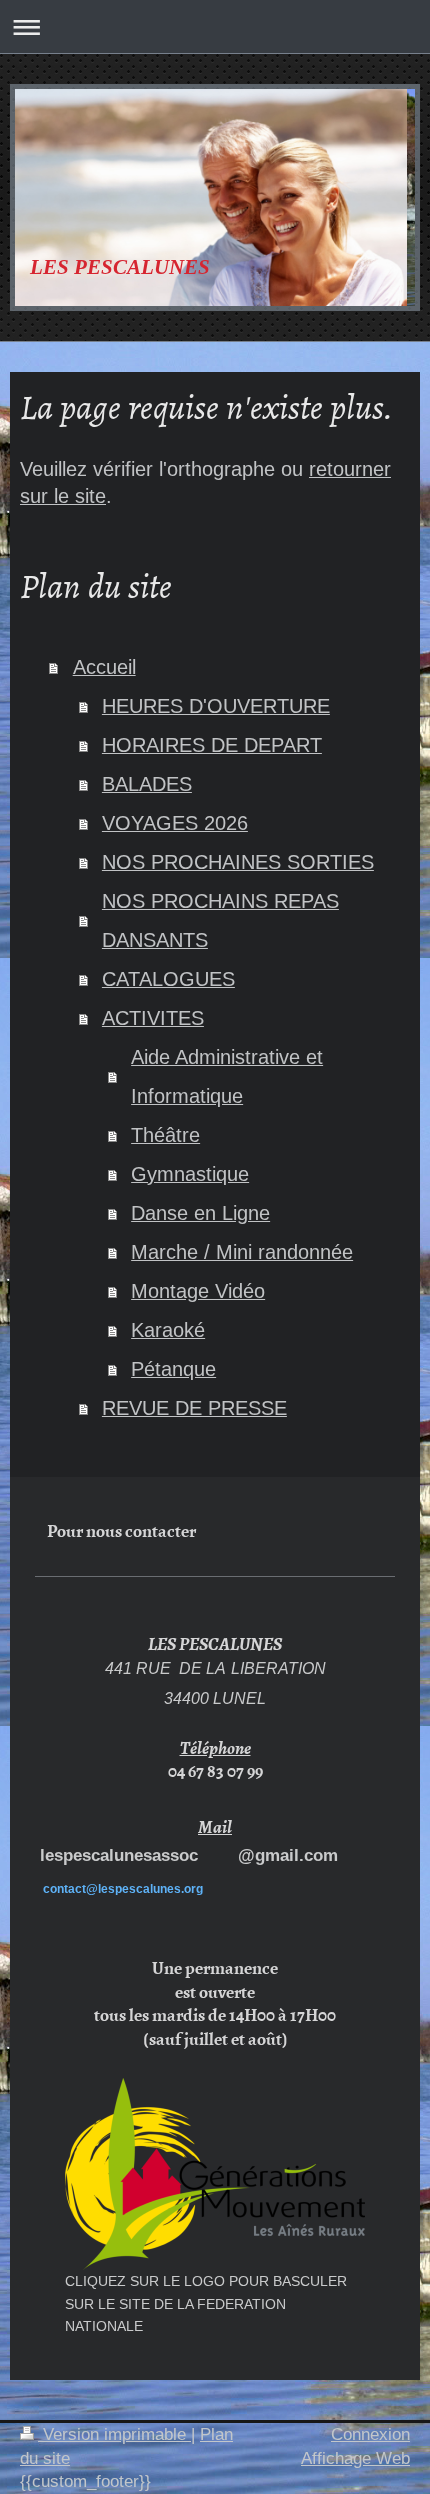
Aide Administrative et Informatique (227, 1076)
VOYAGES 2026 (175, 823)
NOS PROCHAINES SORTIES (238, 862)
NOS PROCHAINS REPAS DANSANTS (220, 920)
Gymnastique (190, 1174)
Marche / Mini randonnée (242, 1252)
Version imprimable (114, 2434)
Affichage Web (355, 2458)
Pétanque (173, 1369)
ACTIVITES (153, 1018)
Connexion (370, 2434)
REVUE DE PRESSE (194, 1408)
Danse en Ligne (200, 1213)
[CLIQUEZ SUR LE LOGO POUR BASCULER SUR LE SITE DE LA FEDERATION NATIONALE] (215, 2174)
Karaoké (168, 1330)
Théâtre (165, 1135)
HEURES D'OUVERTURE (216, 706)
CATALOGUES (168, 979)
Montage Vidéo (198, 1291)
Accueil (104, 667)
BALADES (147, 784)
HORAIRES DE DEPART (212, 745)
